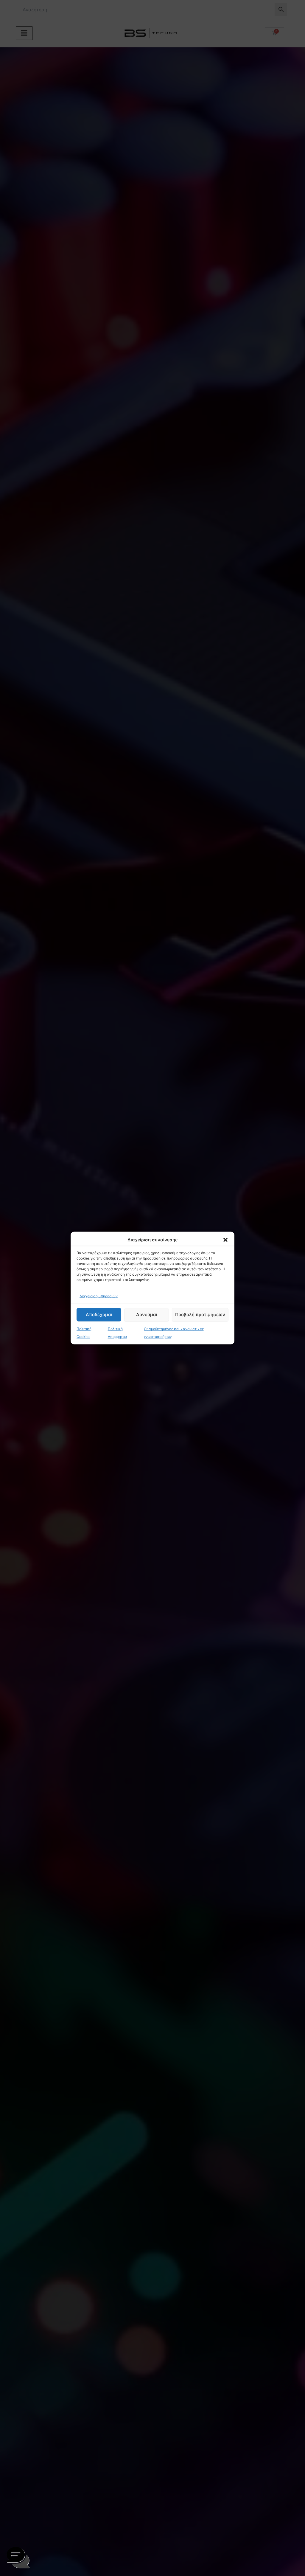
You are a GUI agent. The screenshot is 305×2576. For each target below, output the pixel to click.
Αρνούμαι (147, 1315)
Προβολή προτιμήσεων (200, 1315)
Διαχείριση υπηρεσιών (99, 1296)
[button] (225, 1240)
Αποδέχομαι (99, 1315)
